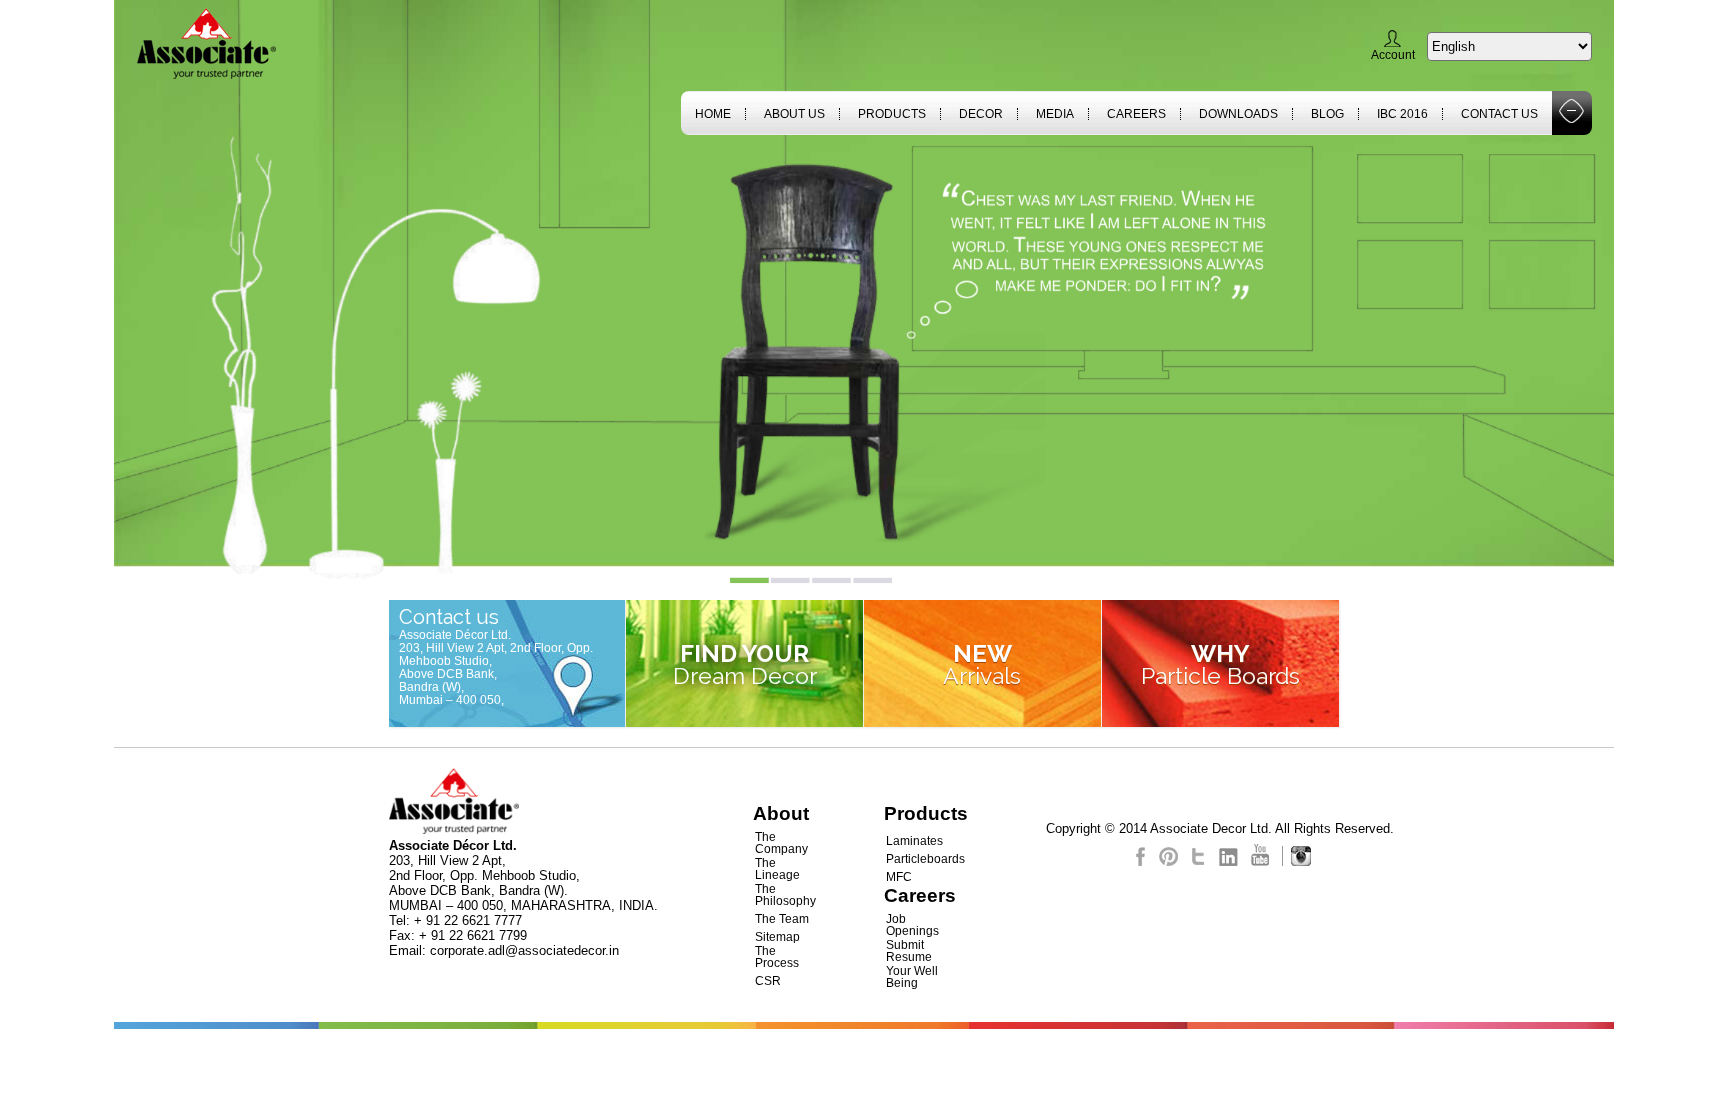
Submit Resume (909, 951)
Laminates (914, 841)
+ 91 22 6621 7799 (473, 935)
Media (1055, 114)
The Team (782, 919)
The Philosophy (785, 895)
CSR (768, 981)
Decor (981, 114)
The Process (777, 957)
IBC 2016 (1402, 114)
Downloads (1238, 114)
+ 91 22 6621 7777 (468, 920)
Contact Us (1499, 114)
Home (713, 114)
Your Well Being (912, 977)
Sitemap (777, 937)
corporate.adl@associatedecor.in (524, 950)
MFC (899, 877)
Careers (1136, 114)
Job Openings (912, 925)
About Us (794, 114)
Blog (1327, 114)
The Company (781, 843)
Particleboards (925, 859)
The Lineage (777, 869)
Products (892, 114)
